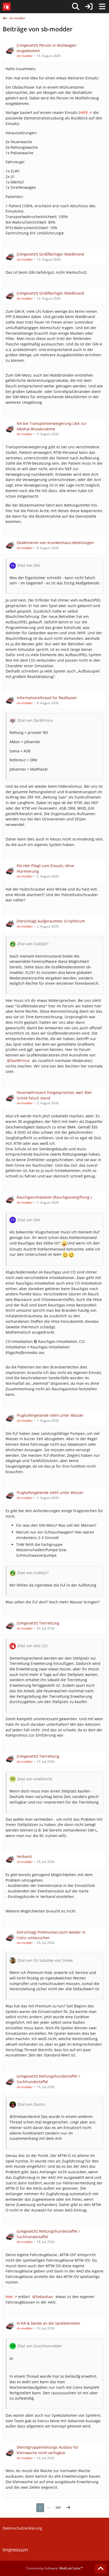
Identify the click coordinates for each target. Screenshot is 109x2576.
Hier (9, 2297)
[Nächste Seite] (68, 2508)
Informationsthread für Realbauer (47, 698)
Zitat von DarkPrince (35, 720)
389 (58, 2508)
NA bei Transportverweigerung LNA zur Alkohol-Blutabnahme (52, 426)
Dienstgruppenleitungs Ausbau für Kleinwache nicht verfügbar (48, 2450)
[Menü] (102, 7)
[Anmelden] (89, 7)
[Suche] (76, 7)
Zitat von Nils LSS (32, 1646)
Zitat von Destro (31, 2104)
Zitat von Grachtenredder (40, 2346)
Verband (24, 1856)
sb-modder (25, 56)
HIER (84, 112)
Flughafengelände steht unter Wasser (50, 1415)
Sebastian (44, 2297)
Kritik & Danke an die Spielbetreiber (49, 2323)
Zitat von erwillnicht (35, 1779)
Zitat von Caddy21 (33, 944)
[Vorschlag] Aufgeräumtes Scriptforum (51, 921)
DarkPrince (20, 1061)
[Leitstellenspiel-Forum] (7, 7)
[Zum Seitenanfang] (101, 2569)
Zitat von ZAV (29, 565)
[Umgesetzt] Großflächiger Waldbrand (50, 254)
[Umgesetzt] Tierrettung (38, 1623)
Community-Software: (55, 2568)
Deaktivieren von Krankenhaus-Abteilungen (55, 543)
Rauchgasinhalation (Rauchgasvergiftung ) (54, 1197)
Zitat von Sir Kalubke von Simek (45, 1960)
